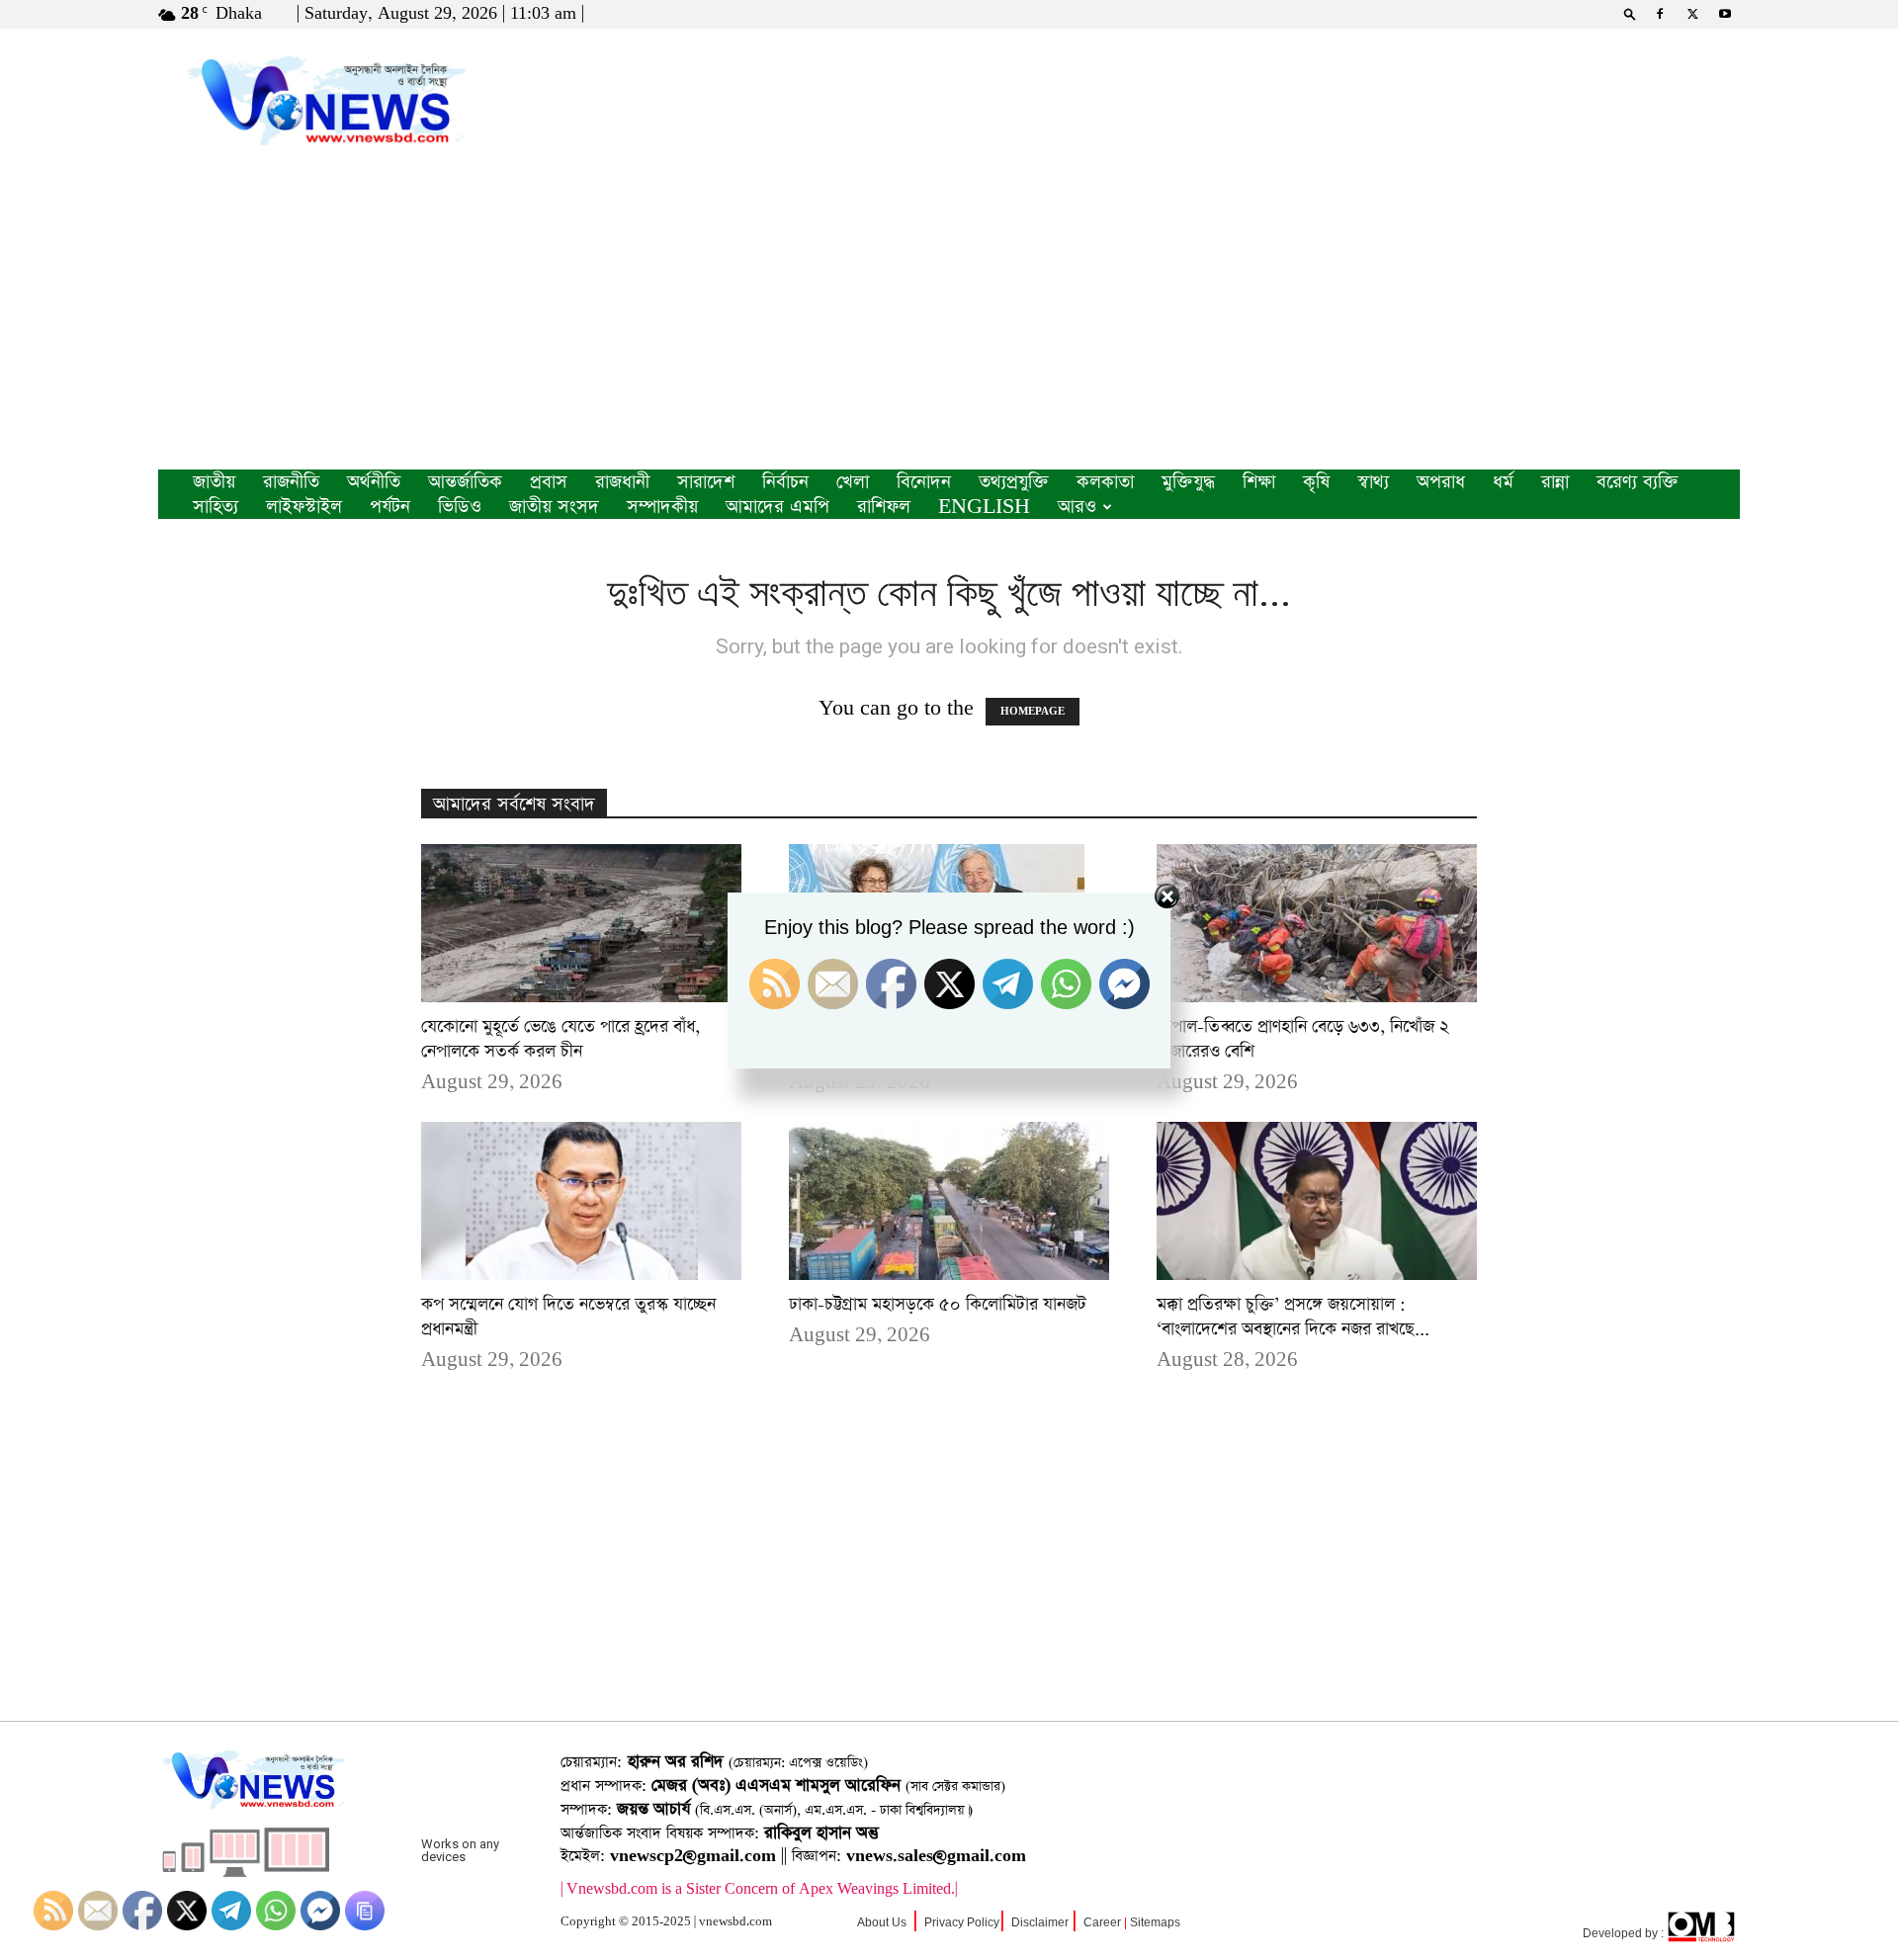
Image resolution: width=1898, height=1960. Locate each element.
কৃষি (1316, 482)
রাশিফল (884, 507)
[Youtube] (1725, 14)
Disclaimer (1040, 1922)
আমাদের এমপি (777, 507)
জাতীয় (214, 482)
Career (1102, 1922)
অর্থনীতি (374, 482)
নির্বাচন (785, 482)
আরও (1077, 507)
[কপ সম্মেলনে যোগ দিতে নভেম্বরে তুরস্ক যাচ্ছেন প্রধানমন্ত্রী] (581, 1201)
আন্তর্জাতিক (465, 482)
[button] (1630, 13)
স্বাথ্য (1373, 482)
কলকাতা (1105, 482)
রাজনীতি (291, 482)
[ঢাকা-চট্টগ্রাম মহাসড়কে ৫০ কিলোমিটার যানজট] (949, 1201)
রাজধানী (622, 482)
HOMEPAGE (1033, 712)
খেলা (853, 482)
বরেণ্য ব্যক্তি (1638, 482)
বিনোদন (924, 482)
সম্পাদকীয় (662, 507)
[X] (1692, 14)
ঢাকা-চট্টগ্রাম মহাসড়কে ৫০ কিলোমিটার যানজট (938, 1305)
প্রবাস (549, 482)
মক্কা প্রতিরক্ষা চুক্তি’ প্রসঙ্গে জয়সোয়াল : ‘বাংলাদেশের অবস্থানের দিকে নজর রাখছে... (1293, 1317)
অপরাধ (1441, 482)
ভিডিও (460, 507)
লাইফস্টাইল (304, 507)
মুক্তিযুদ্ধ (1188, 482)
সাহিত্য (216, 507)
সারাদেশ (706, 482)
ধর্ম (1503, 482)
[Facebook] (1660, 14)
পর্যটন (390, 507)
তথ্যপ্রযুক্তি (1014, 482)
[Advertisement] (949, 321)
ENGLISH (984, 507)
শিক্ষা (1259, 482)
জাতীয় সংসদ (554, 507)
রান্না (1555, 482)
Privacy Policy (962, 1922)
